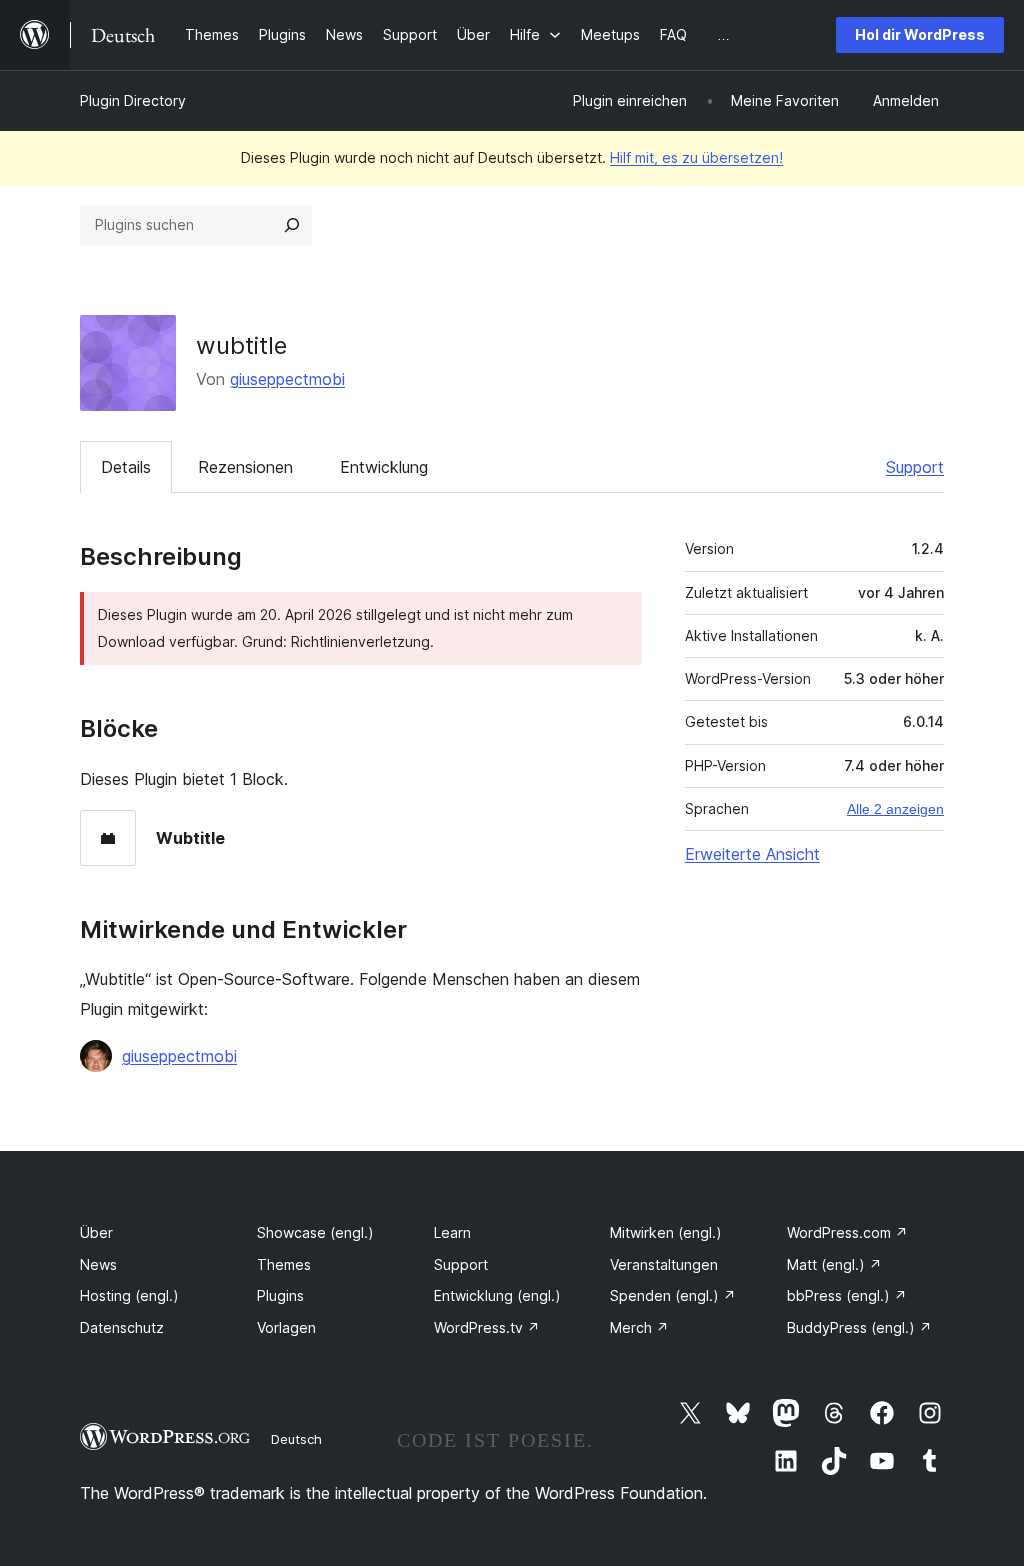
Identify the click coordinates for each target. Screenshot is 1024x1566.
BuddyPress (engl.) (859, 1327)
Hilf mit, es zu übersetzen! (696, 157)
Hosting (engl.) (129, 1295)
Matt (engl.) (834, 1264)
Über (96, 1232)
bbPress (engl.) (847, 1295)
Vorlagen (286, 1327)
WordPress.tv (487, 1327)
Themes (284, 1264)
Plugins (280, 1295)
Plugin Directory (133, 100)
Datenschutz (122, 1327)
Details (126, 467)
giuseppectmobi (287, 379)
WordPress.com (847, 1232)
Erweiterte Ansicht (752, 854)
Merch (639, 1327)
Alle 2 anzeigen (895, 809)
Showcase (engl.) (315, 1232)
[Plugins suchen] (292, 225)
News (98, 1264)
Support (915, 467)
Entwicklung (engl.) (497, 1295)
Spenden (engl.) (673, 1295)
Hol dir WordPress (920, 34)
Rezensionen (245, 467)
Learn (452, 1232)
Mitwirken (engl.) (666, 1232)
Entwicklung (384, 467)
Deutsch (296, 1439)
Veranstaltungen (664, 1264)
